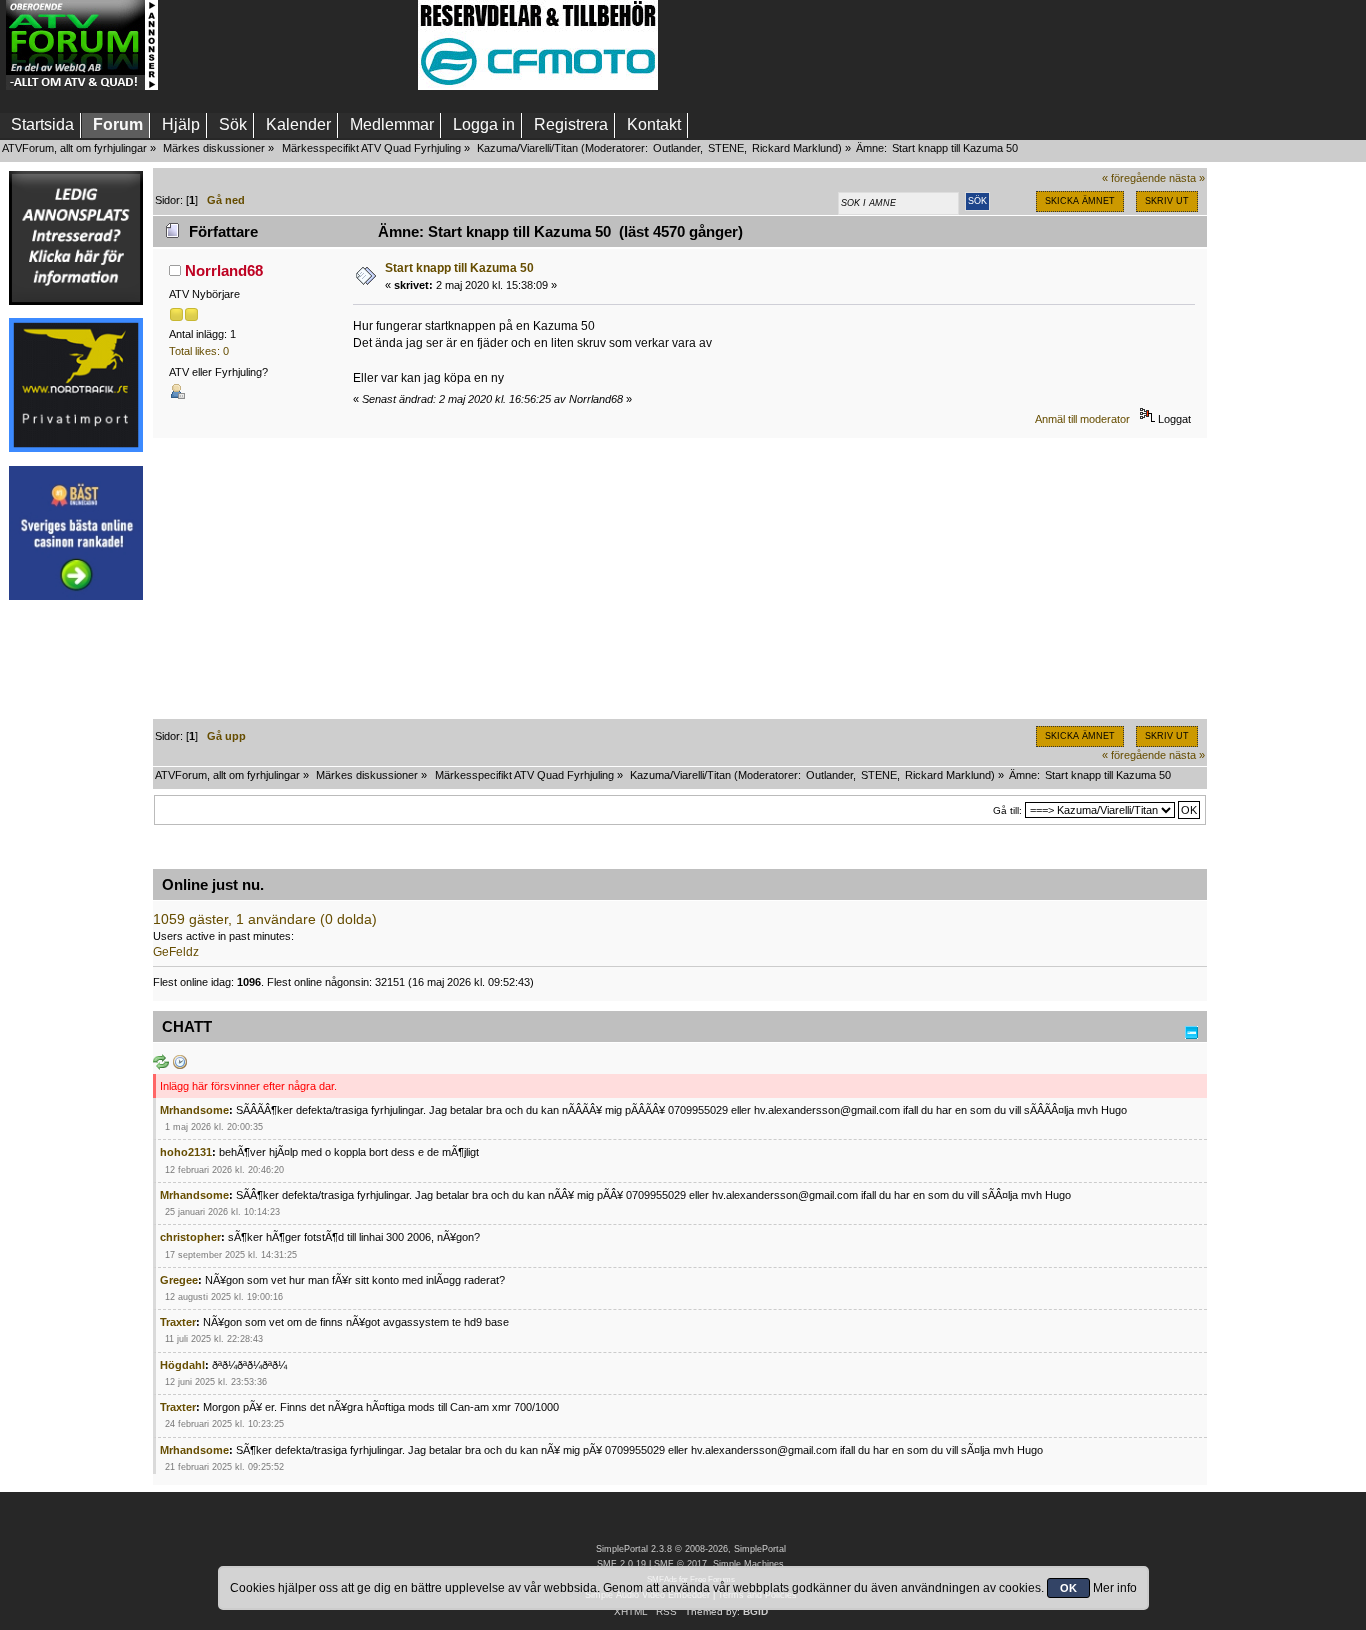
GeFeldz (176, 952)
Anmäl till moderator (1082, 419)
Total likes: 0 (199, 351)
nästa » (1187, 178)
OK (1068, 1588)
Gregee (179, 1280)
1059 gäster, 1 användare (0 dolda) (265, 919)
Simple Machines (748, 1564)
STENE (726, 148)
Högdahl (182, 1365)
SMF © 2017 (680, 1564)
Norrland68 (224, 270)
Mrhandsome (194, 1110)
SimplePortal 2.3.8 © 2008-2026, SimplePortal (691, 1549)
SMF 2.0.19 (621, 1564)
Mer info (1115, 1588)
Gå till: (1007, 810)
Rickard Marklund (795, 148)
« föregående (1134, 178)
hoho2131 (186, 1152)
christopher (190, 1237)
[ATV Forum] (82, 86)
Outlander (676, 148)
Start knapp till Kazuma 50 (459, 268)
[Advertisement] (288, 45)
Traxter (178, 1322)
